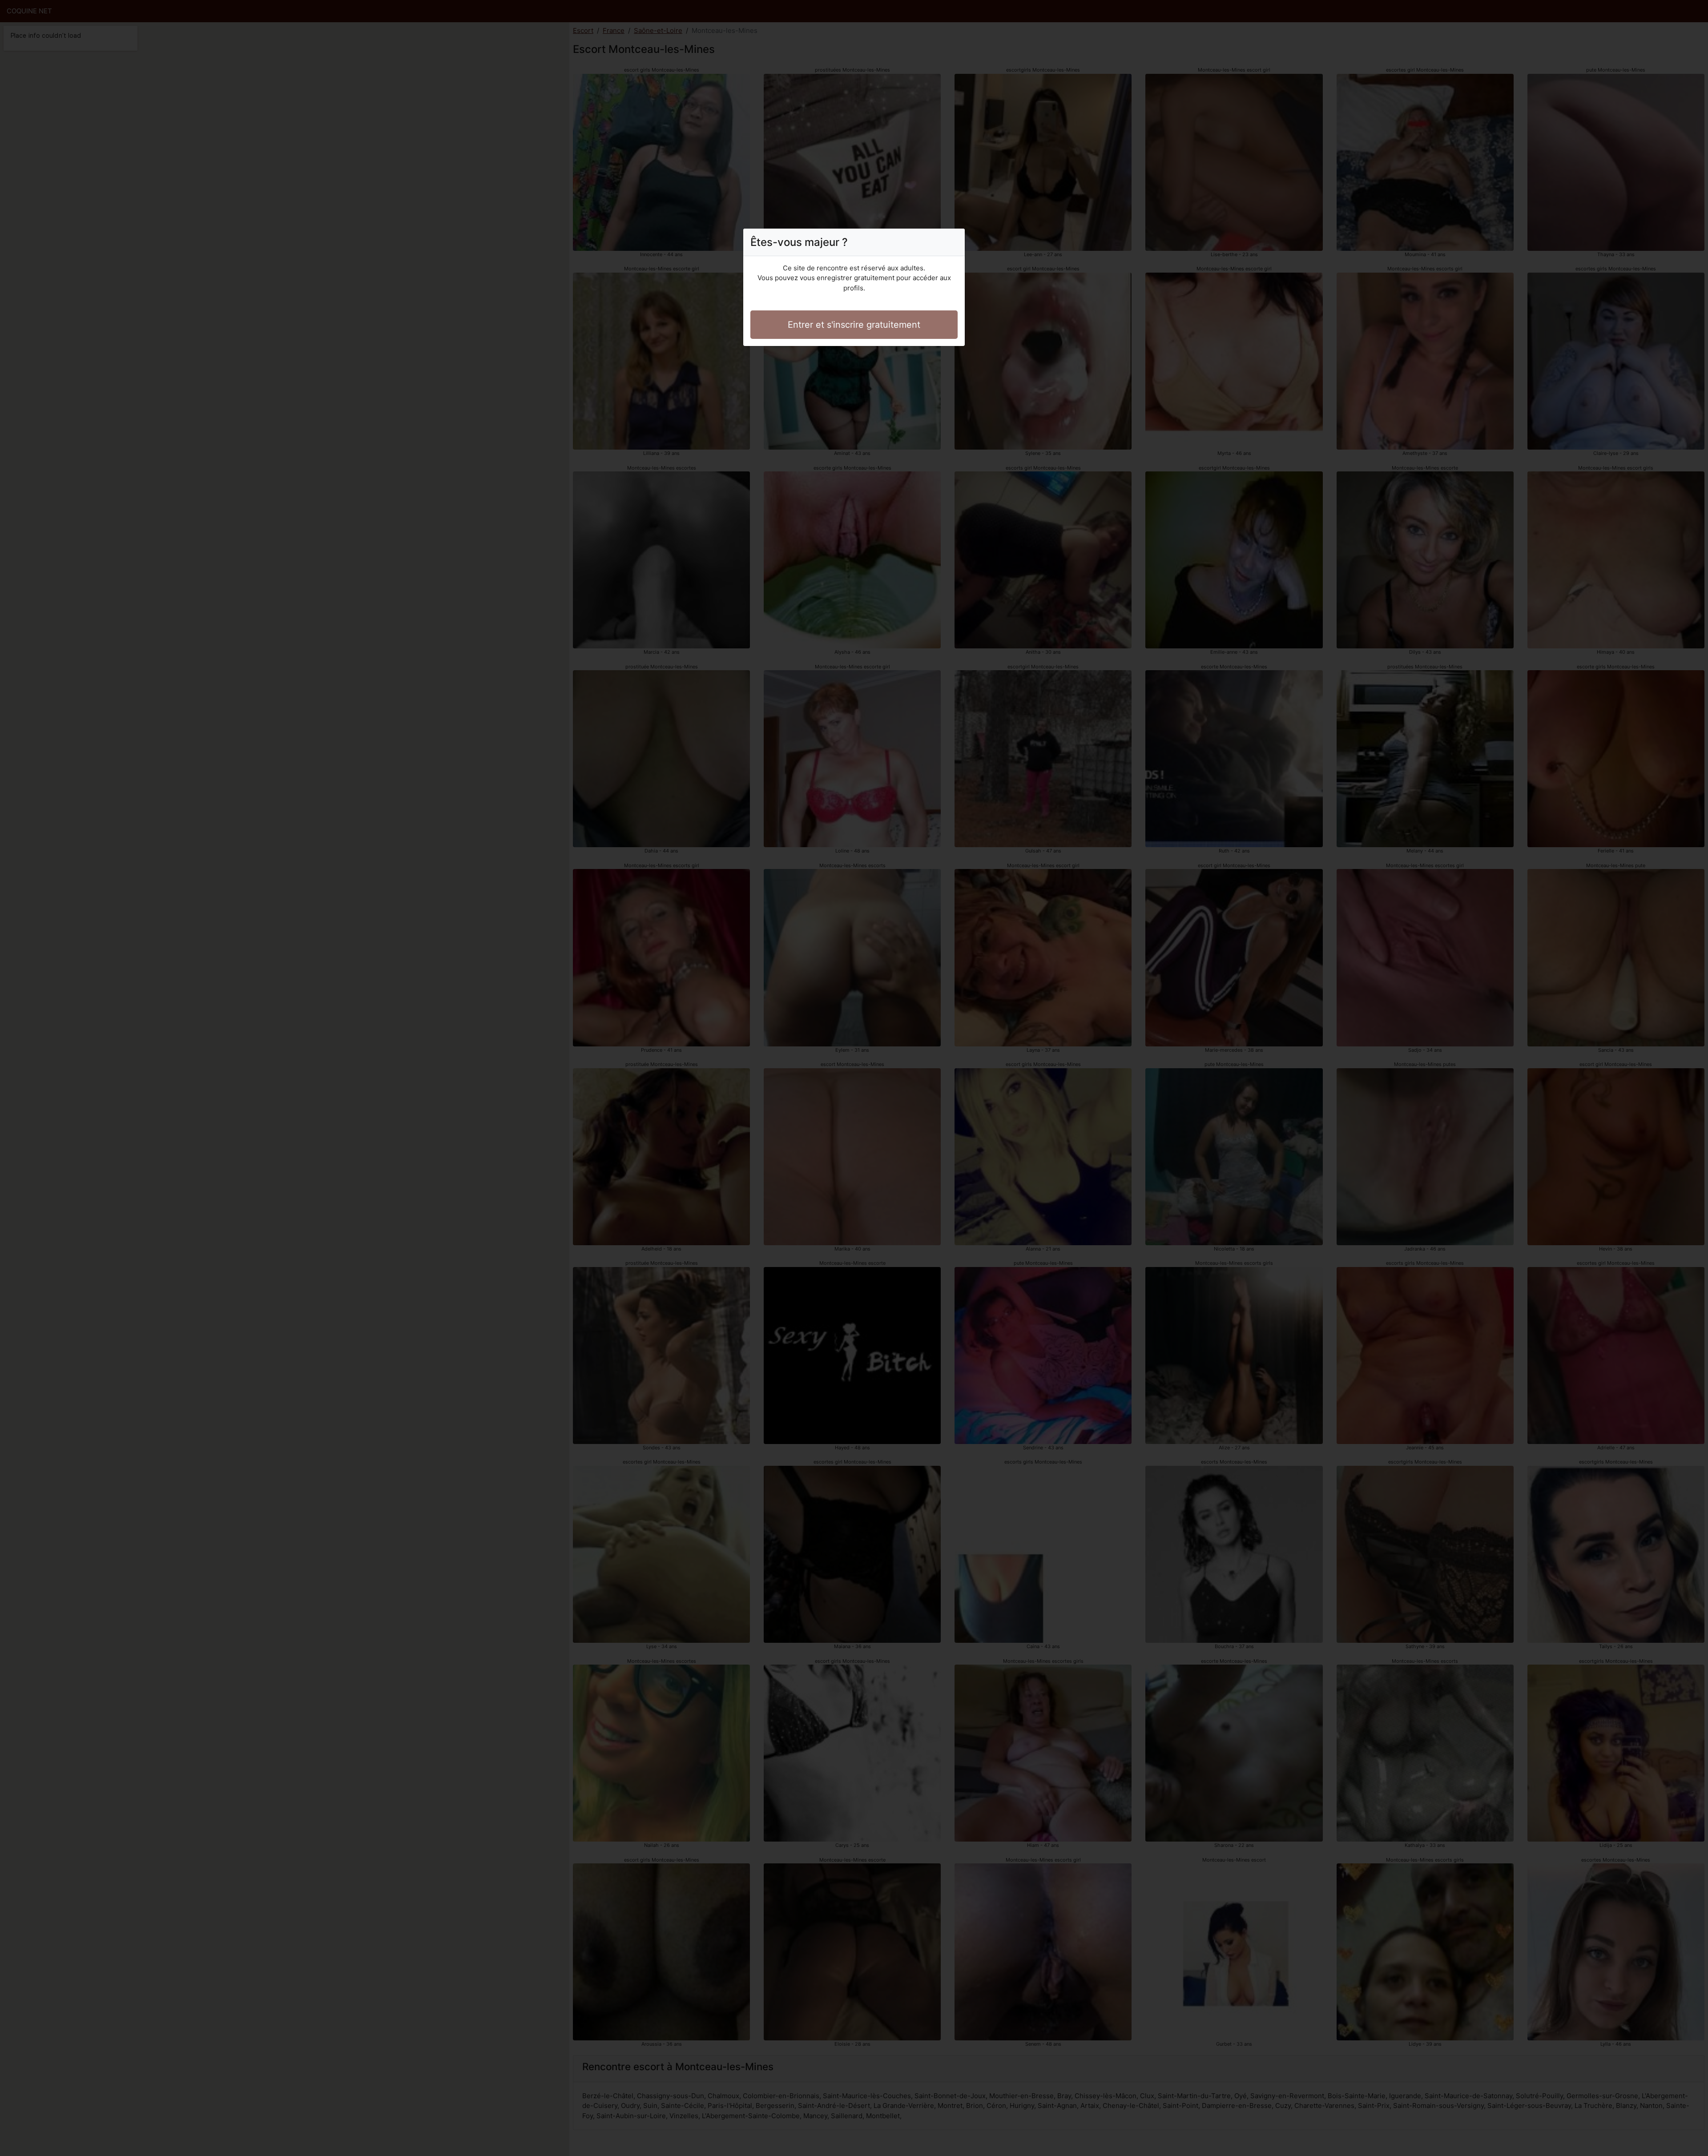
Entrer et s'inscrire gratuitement (854, 325)
